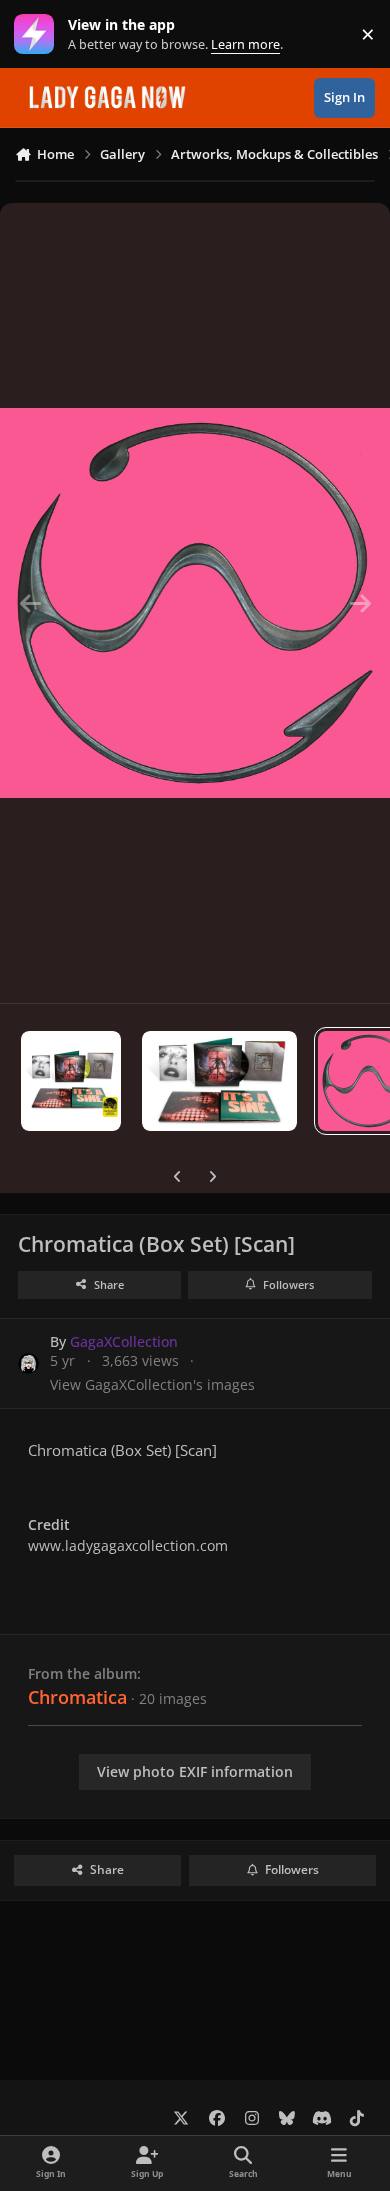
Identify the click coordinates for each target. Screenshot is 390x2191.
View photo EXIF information (195, 1771)
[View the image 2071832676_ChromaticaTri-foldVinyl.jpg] (219, 1081)
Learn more (38, 34)
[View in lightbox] (195, 603)
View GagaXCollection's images (152, 1384)
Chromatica (77, 1697)
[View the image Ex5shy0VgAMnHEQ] (71, 1081)
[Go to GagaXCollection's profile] (28, 1363)
